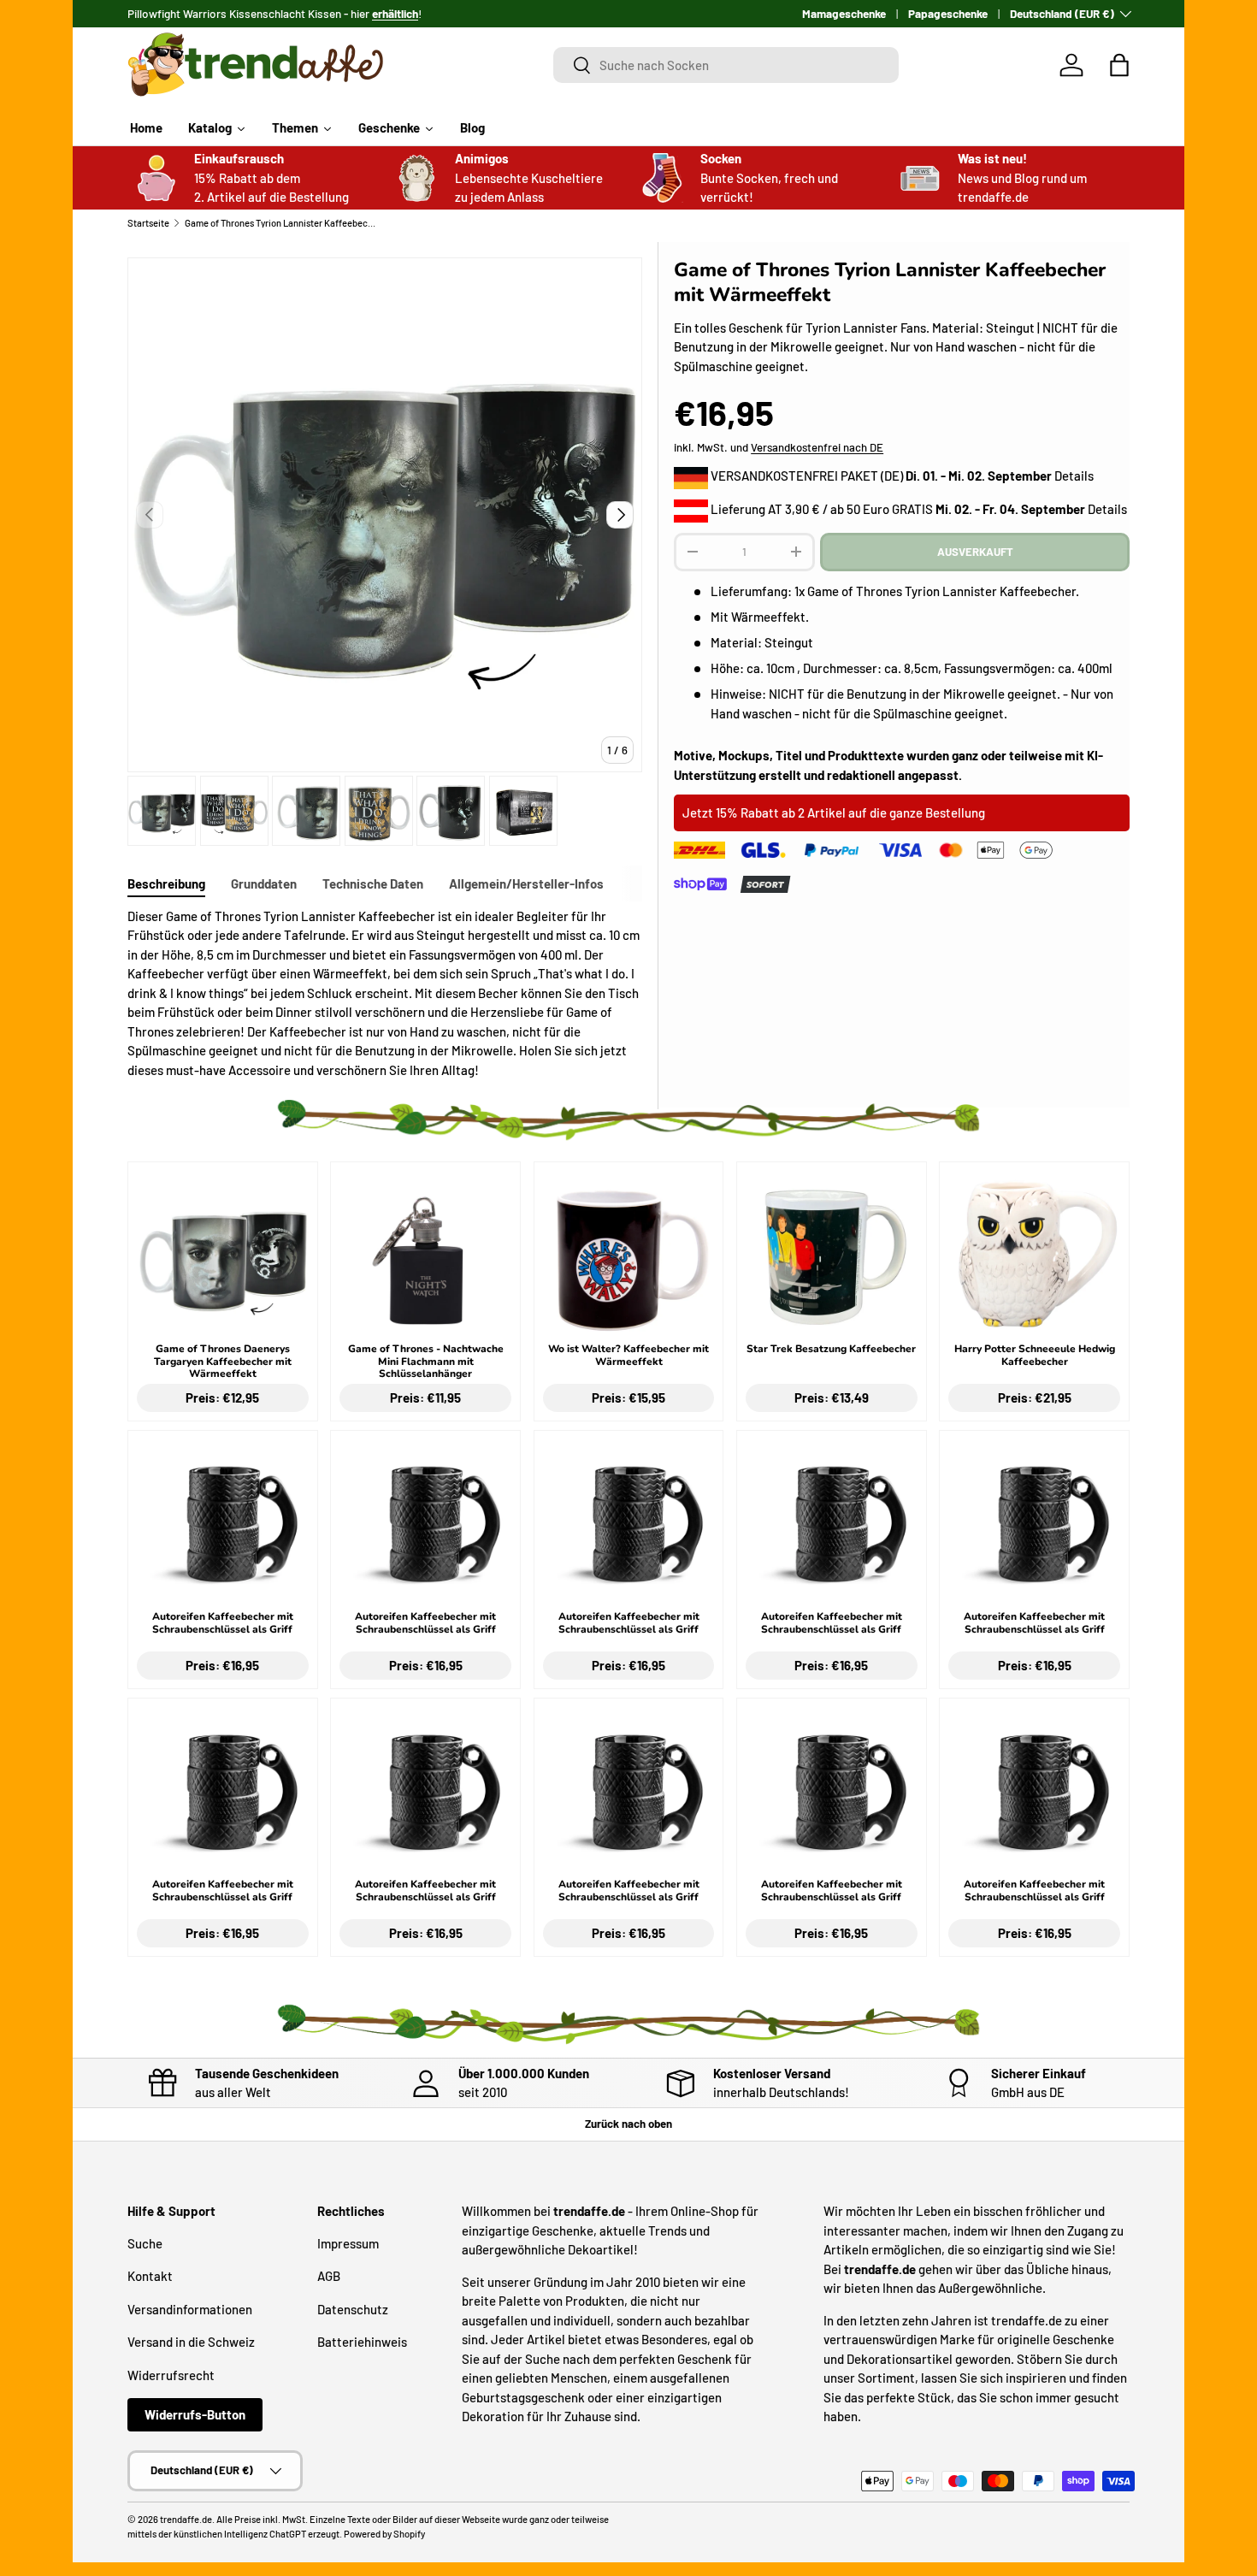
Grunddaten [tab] (264, 883)
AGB (329, 2276)
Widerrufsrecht (171, 2375)
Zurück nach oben (628, 2124)
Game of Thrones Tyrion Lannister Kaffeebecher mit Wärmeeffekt (281, 223)
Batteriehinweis (362, 2342)
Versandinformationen (190, 2309)
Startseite (148, 223)
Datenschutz (353, 2309)
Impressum (348, 2243)
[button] (1119, 65)
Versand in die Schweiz (191, 2342)
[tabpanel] (385, 993)
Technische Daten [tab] (373, 883)
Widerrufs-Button (195, 2414)
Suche (145, 2243)
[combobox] (726, 65)
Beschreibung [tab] (166, 883)
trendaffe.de (186, 2519)
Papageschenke (948, 13)
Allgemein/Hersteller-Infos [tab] (526, 883)
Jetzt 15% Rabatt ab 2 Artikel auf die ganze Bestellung (834, 812)
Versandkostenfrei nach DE (817, 447)
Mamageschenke (844, 13)
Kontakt (150, 2276)
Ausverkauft (975, 552)
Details (1074, 476)
